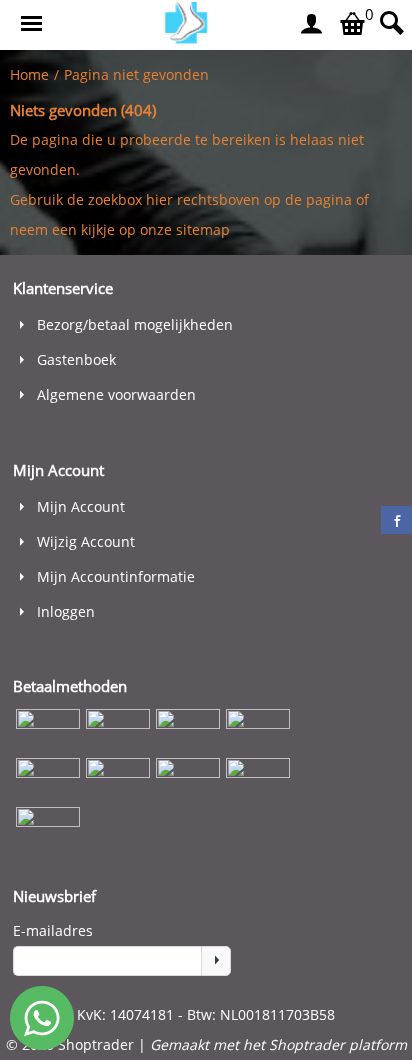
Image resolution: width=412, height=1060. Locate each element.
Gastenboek (76, 359)
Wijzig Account (86, 541)
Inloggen (66, 611)
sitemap (203, 229)
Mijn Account (81, 506)
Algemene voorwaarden (116, 394)
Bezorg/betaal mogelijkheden (135, 324)
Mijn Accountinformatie (116, 576)
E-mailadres (53, 930)
